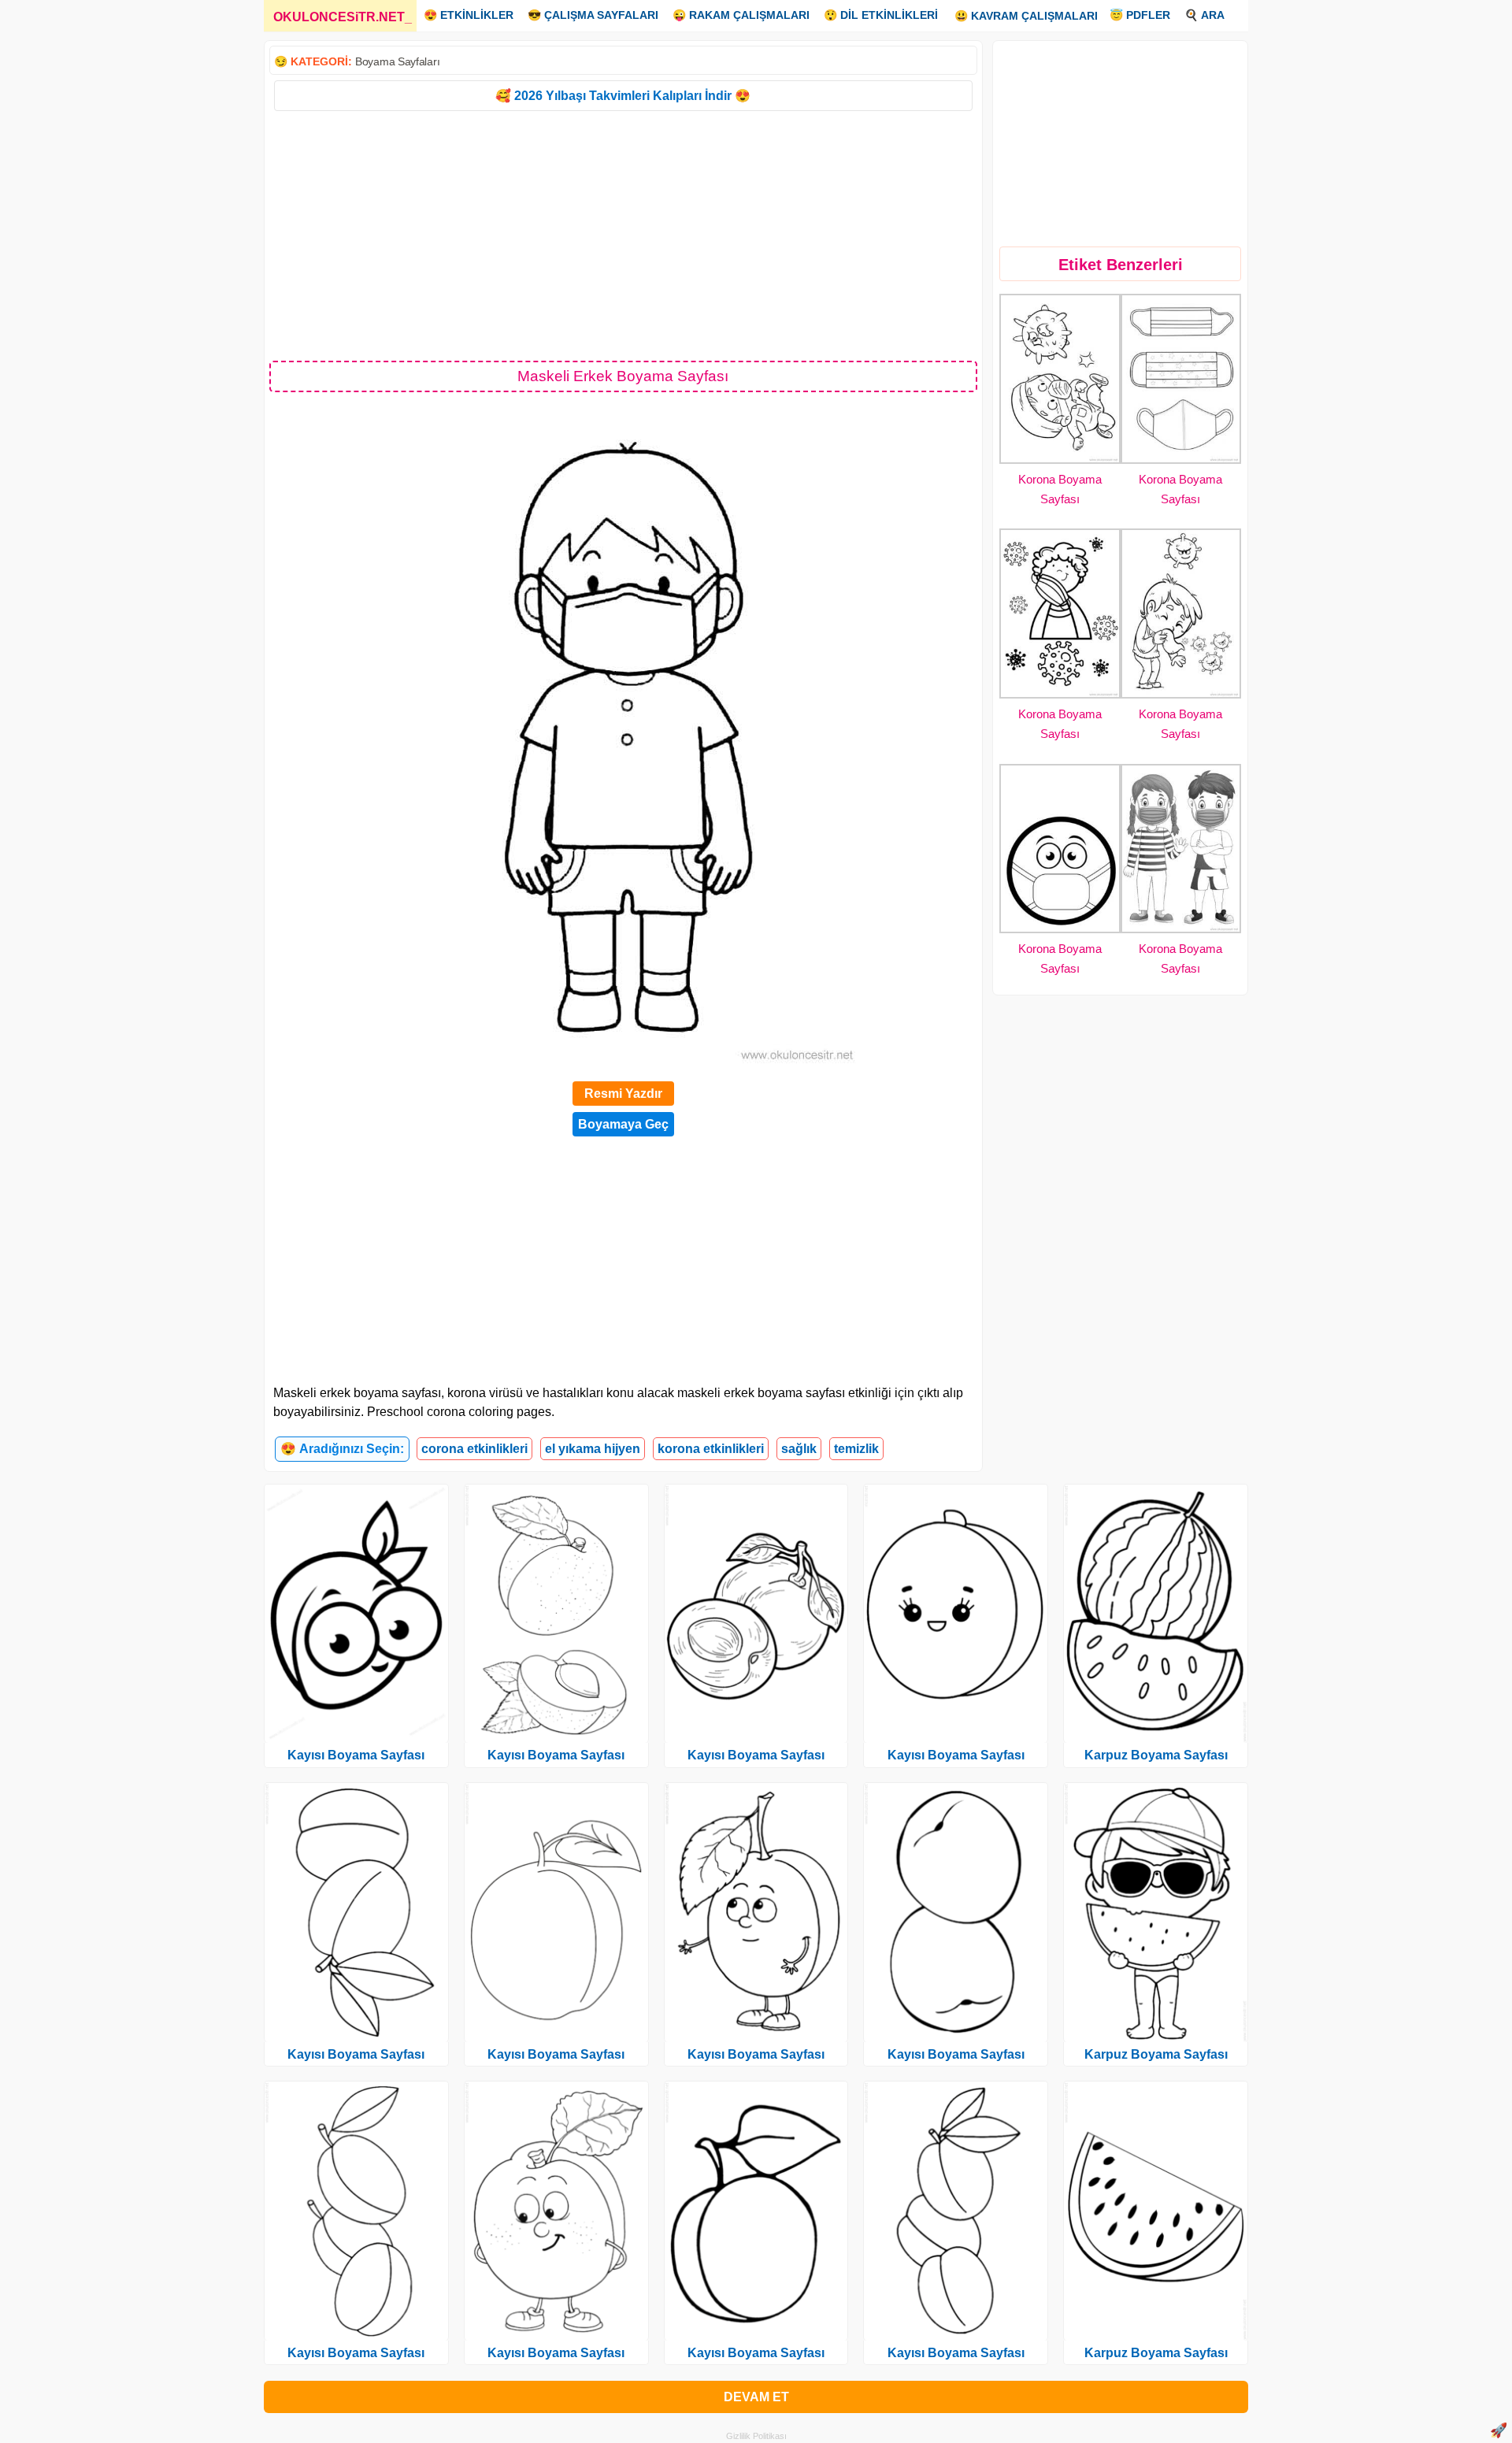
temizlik (856, 1449)
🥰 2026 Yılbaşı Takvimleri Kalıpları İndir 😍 (623, 96)
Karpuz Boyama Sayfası (1156, 1755)
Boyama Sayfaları (397, 61)
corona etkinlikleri (474, 1449)
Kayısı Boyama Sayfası (356, 1755)
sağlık (799, 1449)
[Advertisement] (623, 235)
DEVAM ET (756, 2397)
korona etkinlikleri (711, 1449)
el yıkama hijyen (593, 1449)
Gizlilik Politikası (756, 2436)
